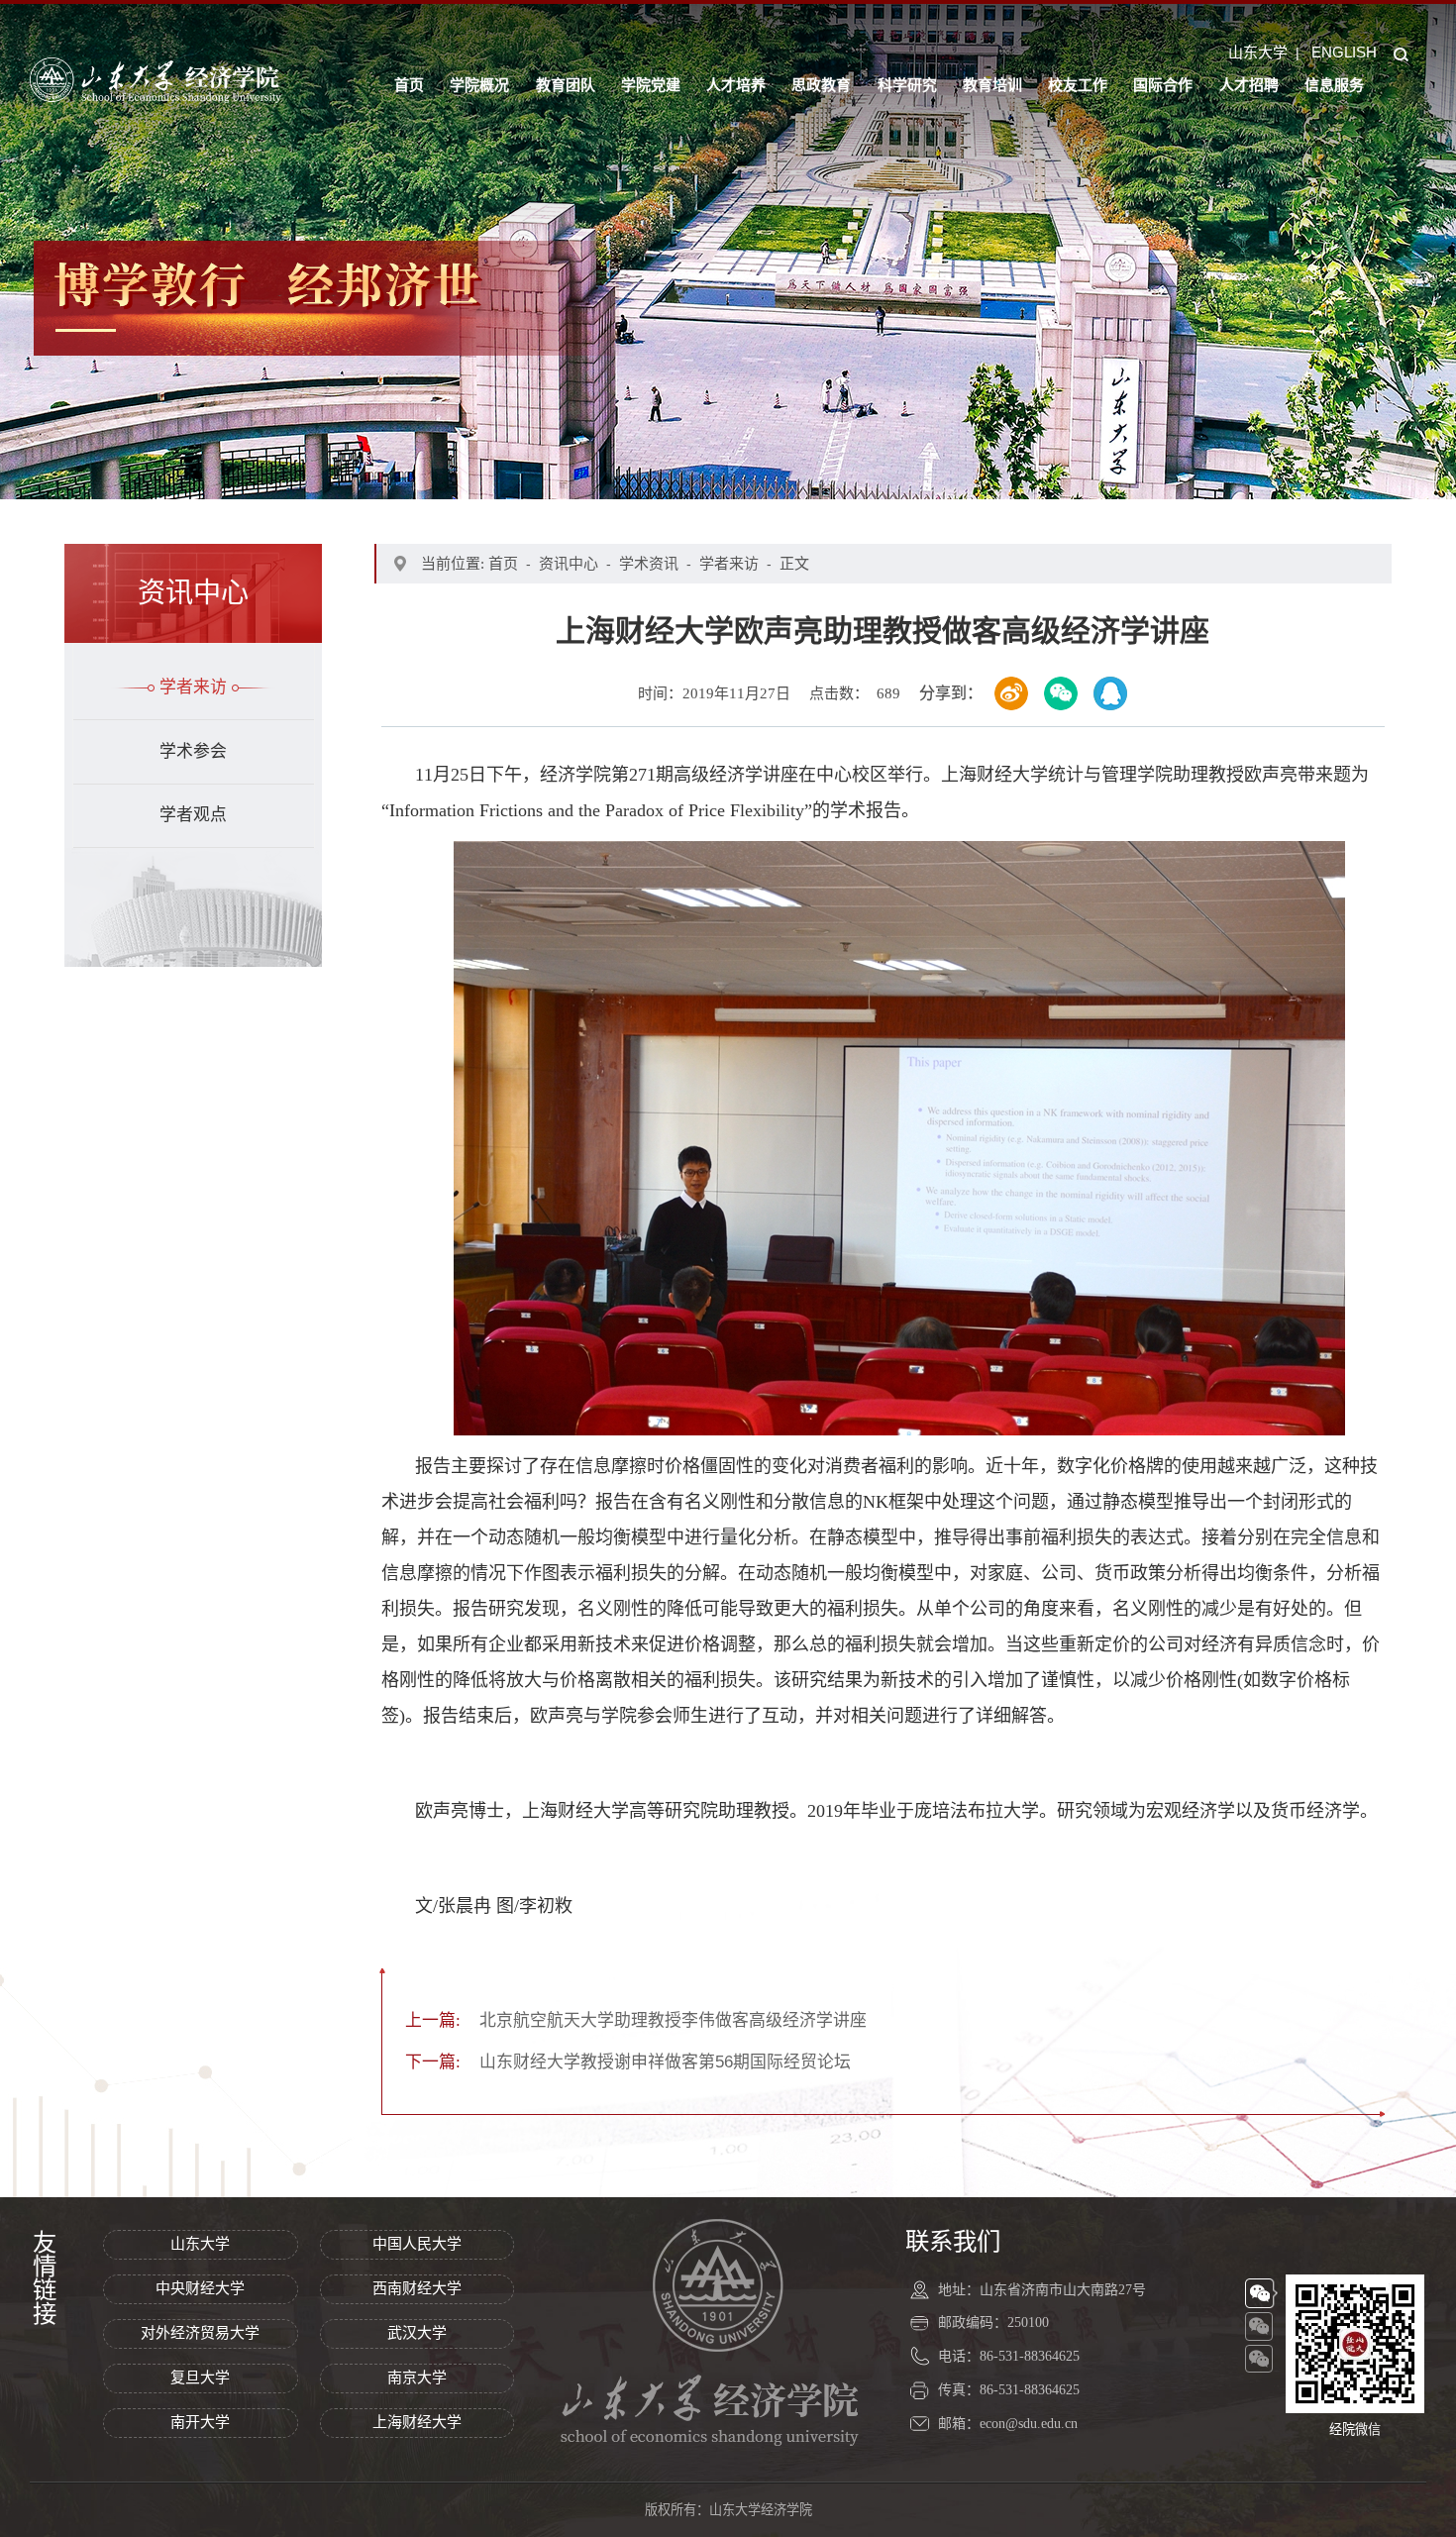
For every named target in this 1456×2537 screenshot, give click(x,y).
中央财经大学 (200, 2288)
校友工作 (1078, 85)
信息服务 (1334, 85)
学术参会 (193, 751)
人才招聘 (1249, 85)
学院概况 (479, 85)
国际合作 (1163, 85)
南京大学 (417, 2378)
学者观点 (193, 815)
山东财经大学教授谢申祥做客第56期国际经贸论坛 (628, 2062)
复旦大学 (200, 2378)
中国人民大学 (417, 2244)
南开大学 (200, 2422)
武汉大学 (417, 2333)
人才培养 (736, 85)
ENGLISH (1344, 52)
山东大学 (1258, 52)
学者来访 (193, 687)
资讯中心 (569, 563)
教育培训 (992, 85)
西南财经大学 (417, 2288)
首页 (409, 85)
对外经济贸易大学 (200, 2333)
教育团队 (566, 85)
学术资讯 (649, 563)
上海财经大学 (417, 2422)
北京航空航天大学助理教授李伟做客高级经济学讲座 (636, 2020)
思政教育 (821, 85)
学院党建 (651, 85)
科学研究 (907, 85)
